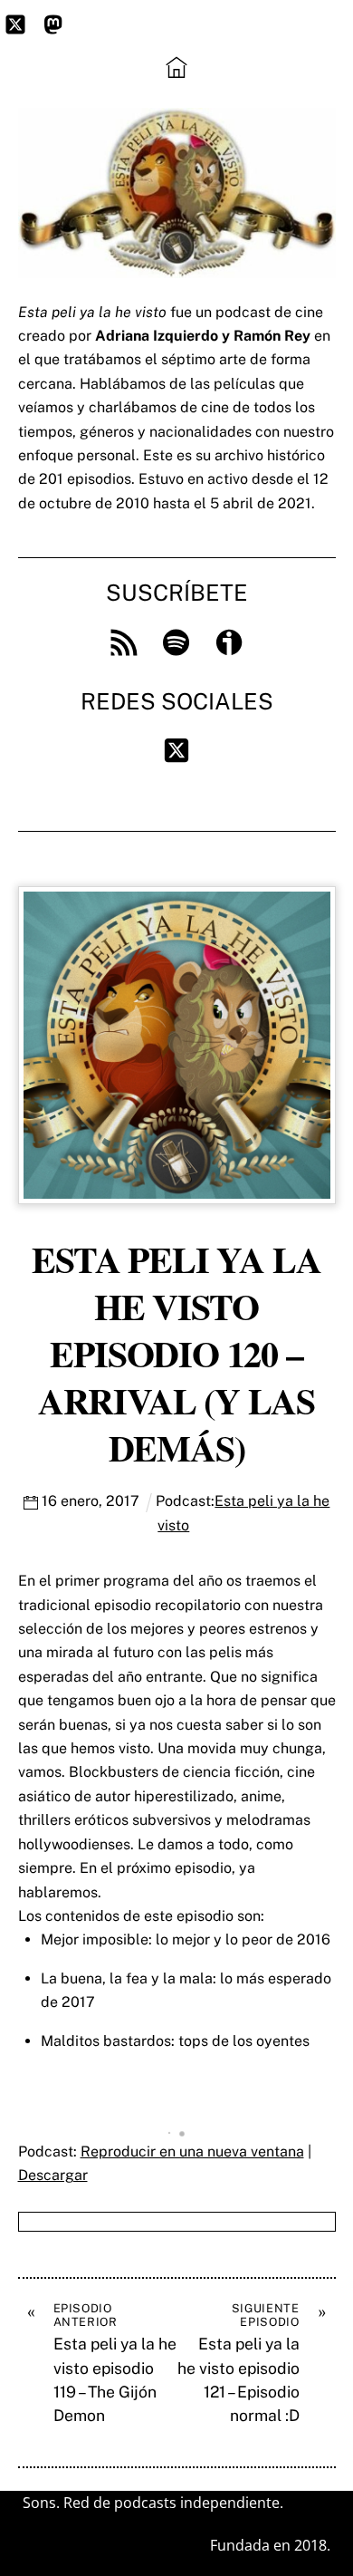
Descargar (53, 2175)
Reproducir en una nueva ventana (192, 2151)
